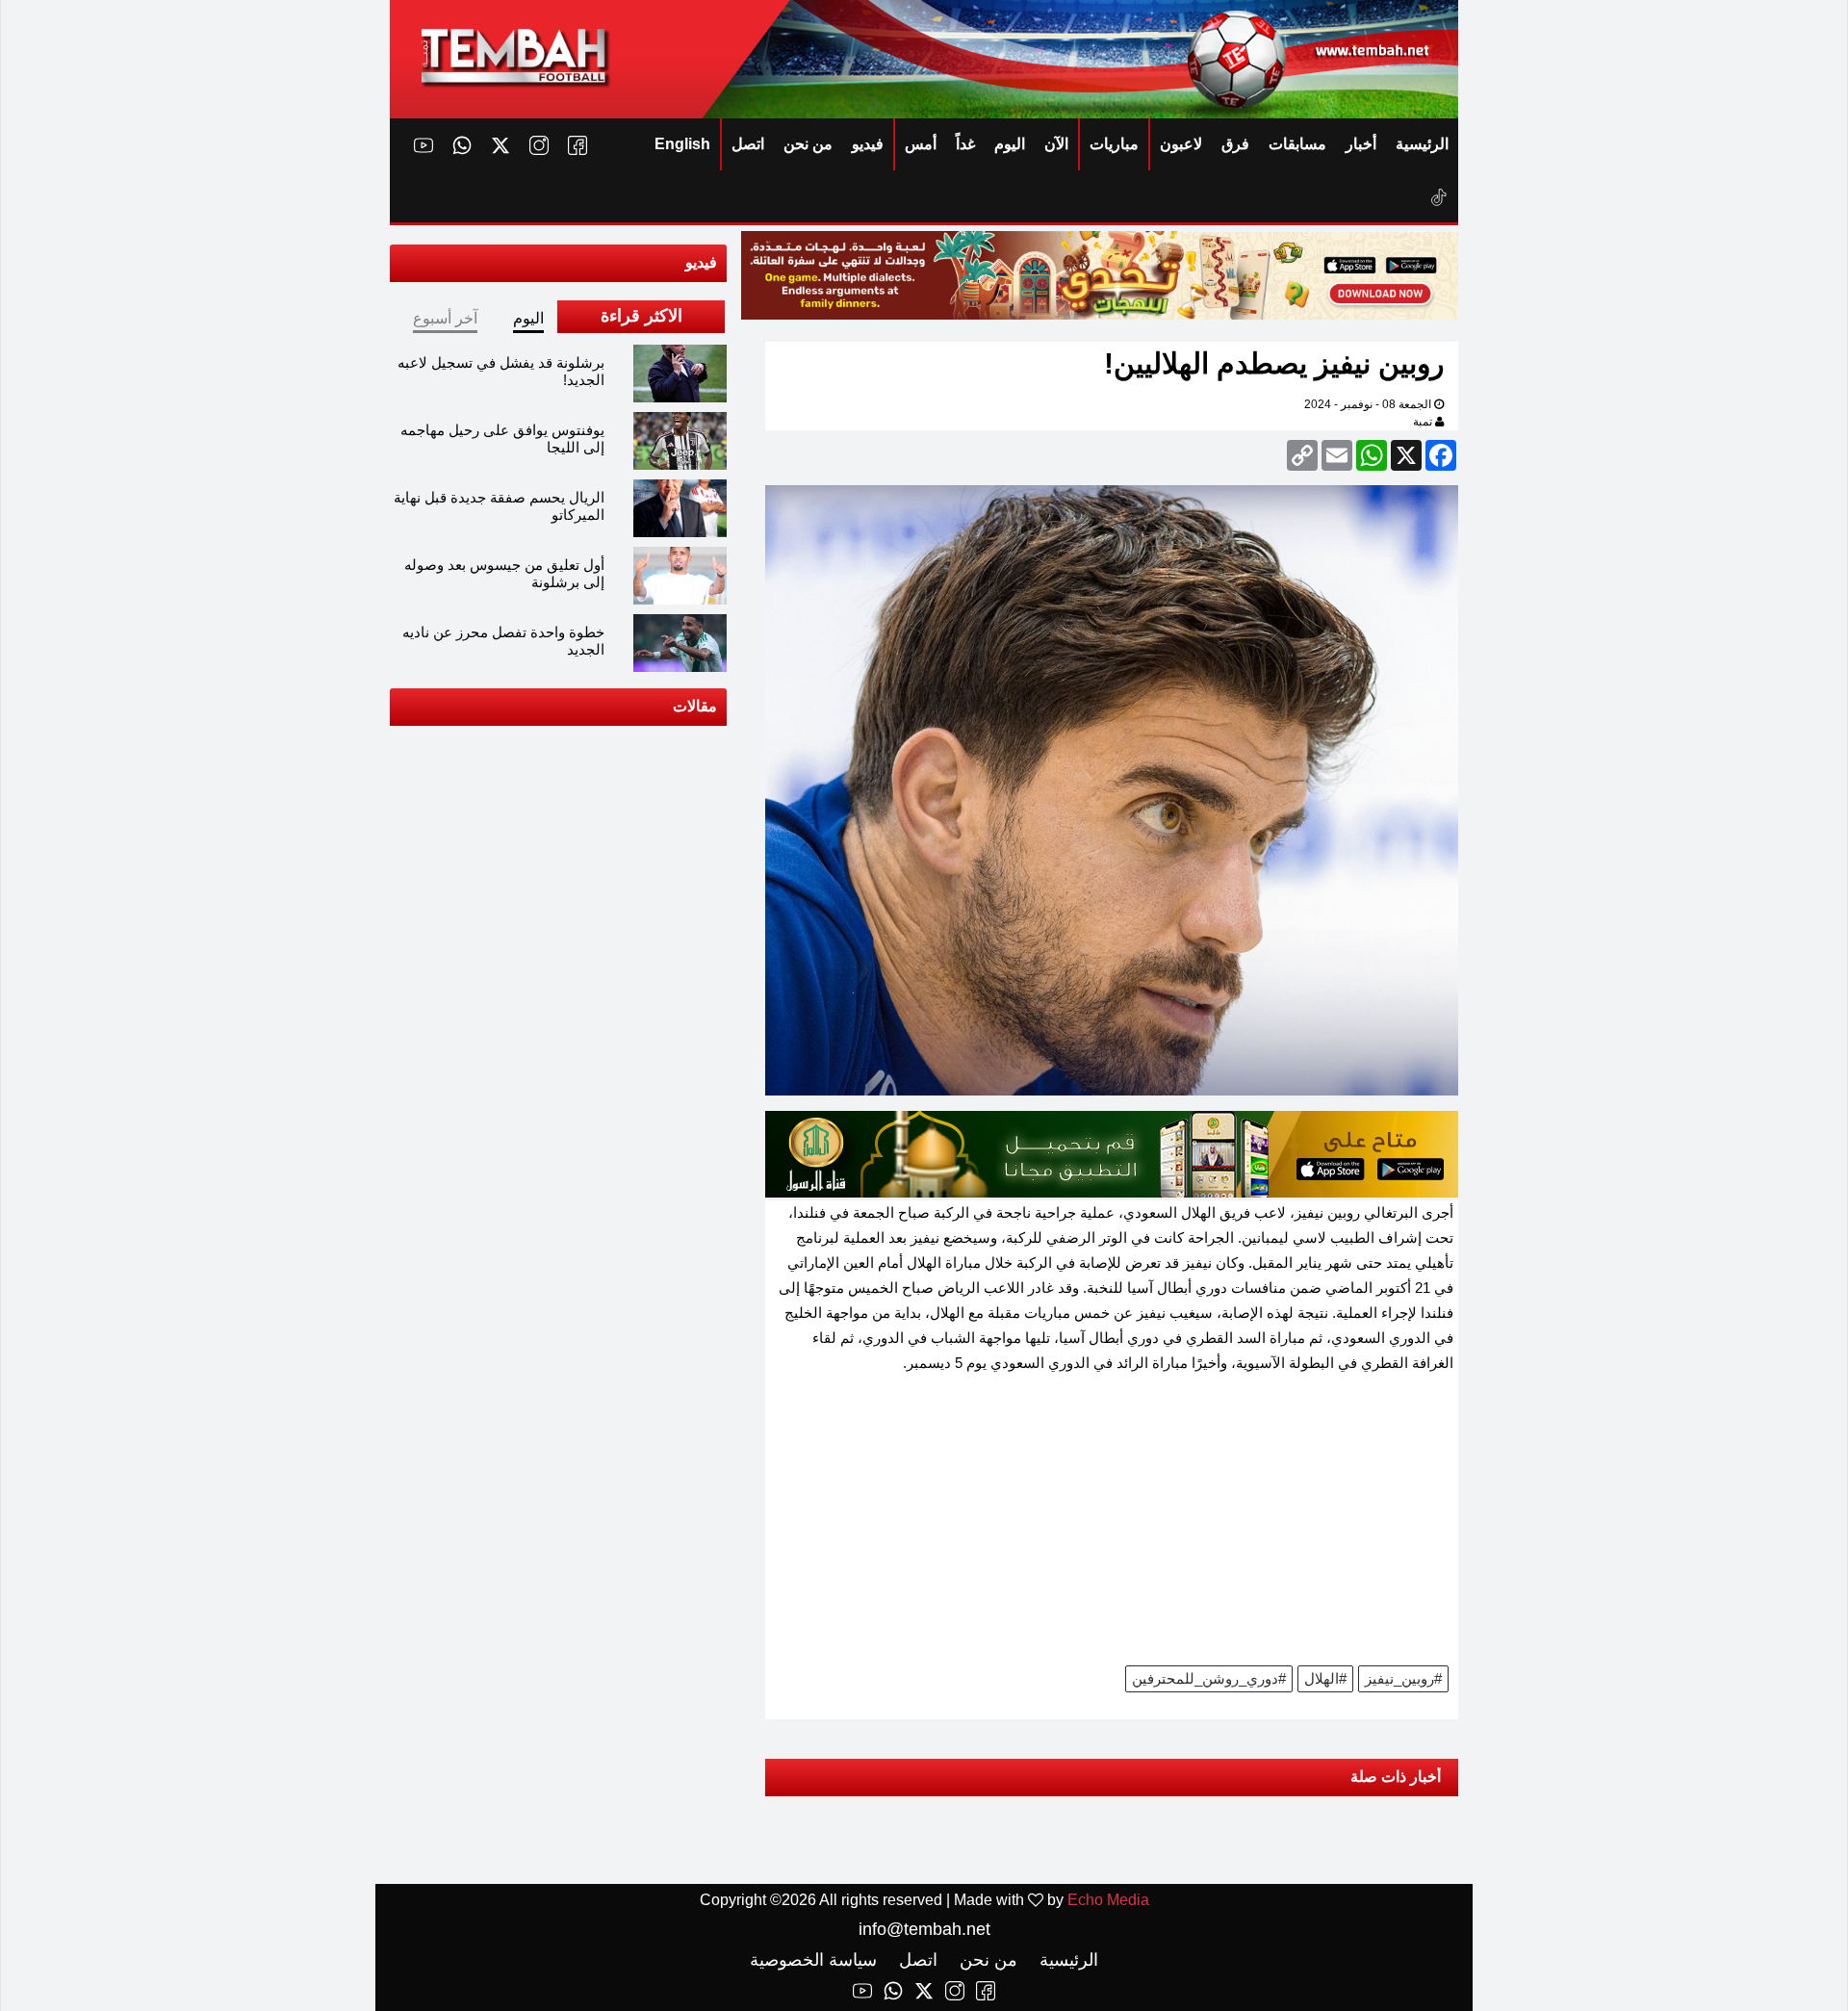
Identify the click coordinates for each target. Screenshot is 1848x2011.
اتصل (748, 144)
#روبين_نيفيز (1403, 1678)
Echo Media (1108, 1900)
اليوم (1010, 144)
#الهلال (1325, 1678)
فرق (1235, 144)
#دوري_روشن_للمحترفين (1209, 1678)
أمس (921, 144)
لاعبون (1181, 144)
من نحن (808, 144)
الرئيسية (1422, 144)
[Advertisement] (1112, 1526)
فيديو (868, 144)
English (682, 144)
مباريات (1114, 144)
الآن (1056, 144)
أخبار (1361, 144)
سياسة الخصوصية (813, 1960)
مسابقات (1297, 144)
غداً (965, 144)
